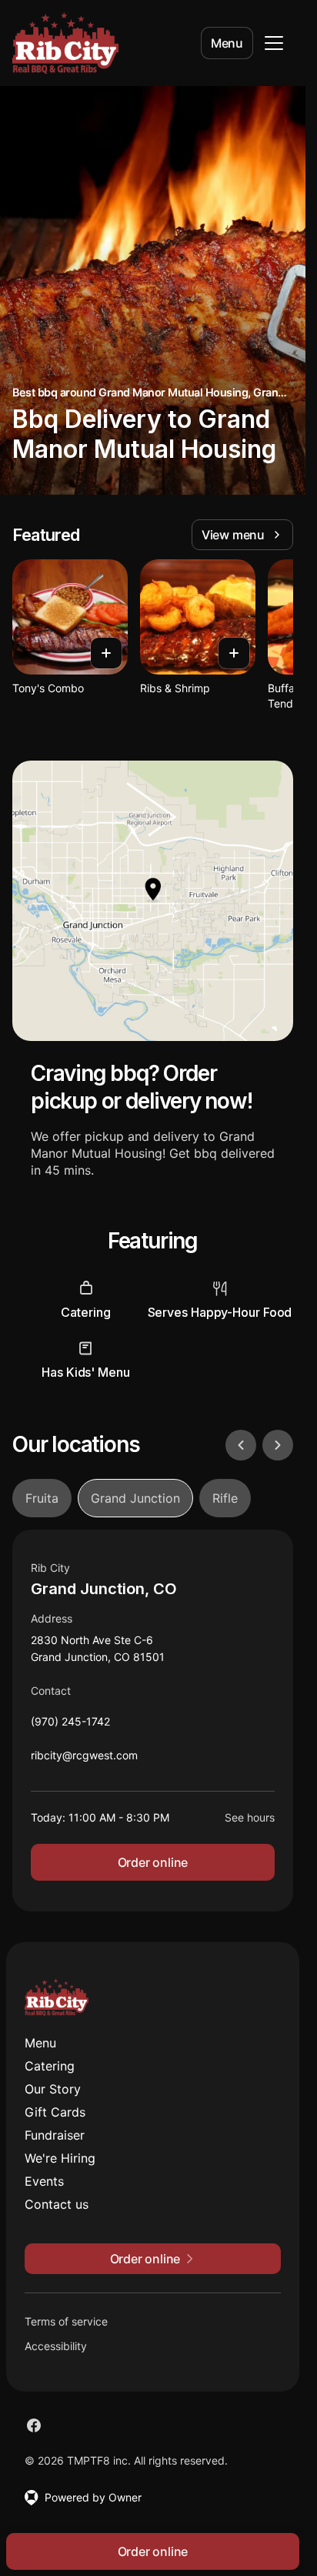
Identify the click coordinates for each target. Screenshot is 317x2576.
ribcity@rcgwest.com (84, 1759)
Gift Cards (55, 2112)
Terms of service (66, 2321)
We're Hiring (60, 2158)
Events (44, 2181)
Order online (153, 1862)
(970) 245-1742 (70, 1725)
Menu (227, 43)
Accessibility (56, 2346)
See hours (250, 1817)
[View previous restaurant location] (241, 1445)
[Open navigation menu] (274, 43)
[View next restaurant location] (278, 1445)
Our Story (53, 2089)
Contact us (57, 2204)
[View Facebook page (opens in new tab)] (34, 2425)
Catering (50, 2066)
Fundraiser (55, 2135)
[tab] (42, 1498)
